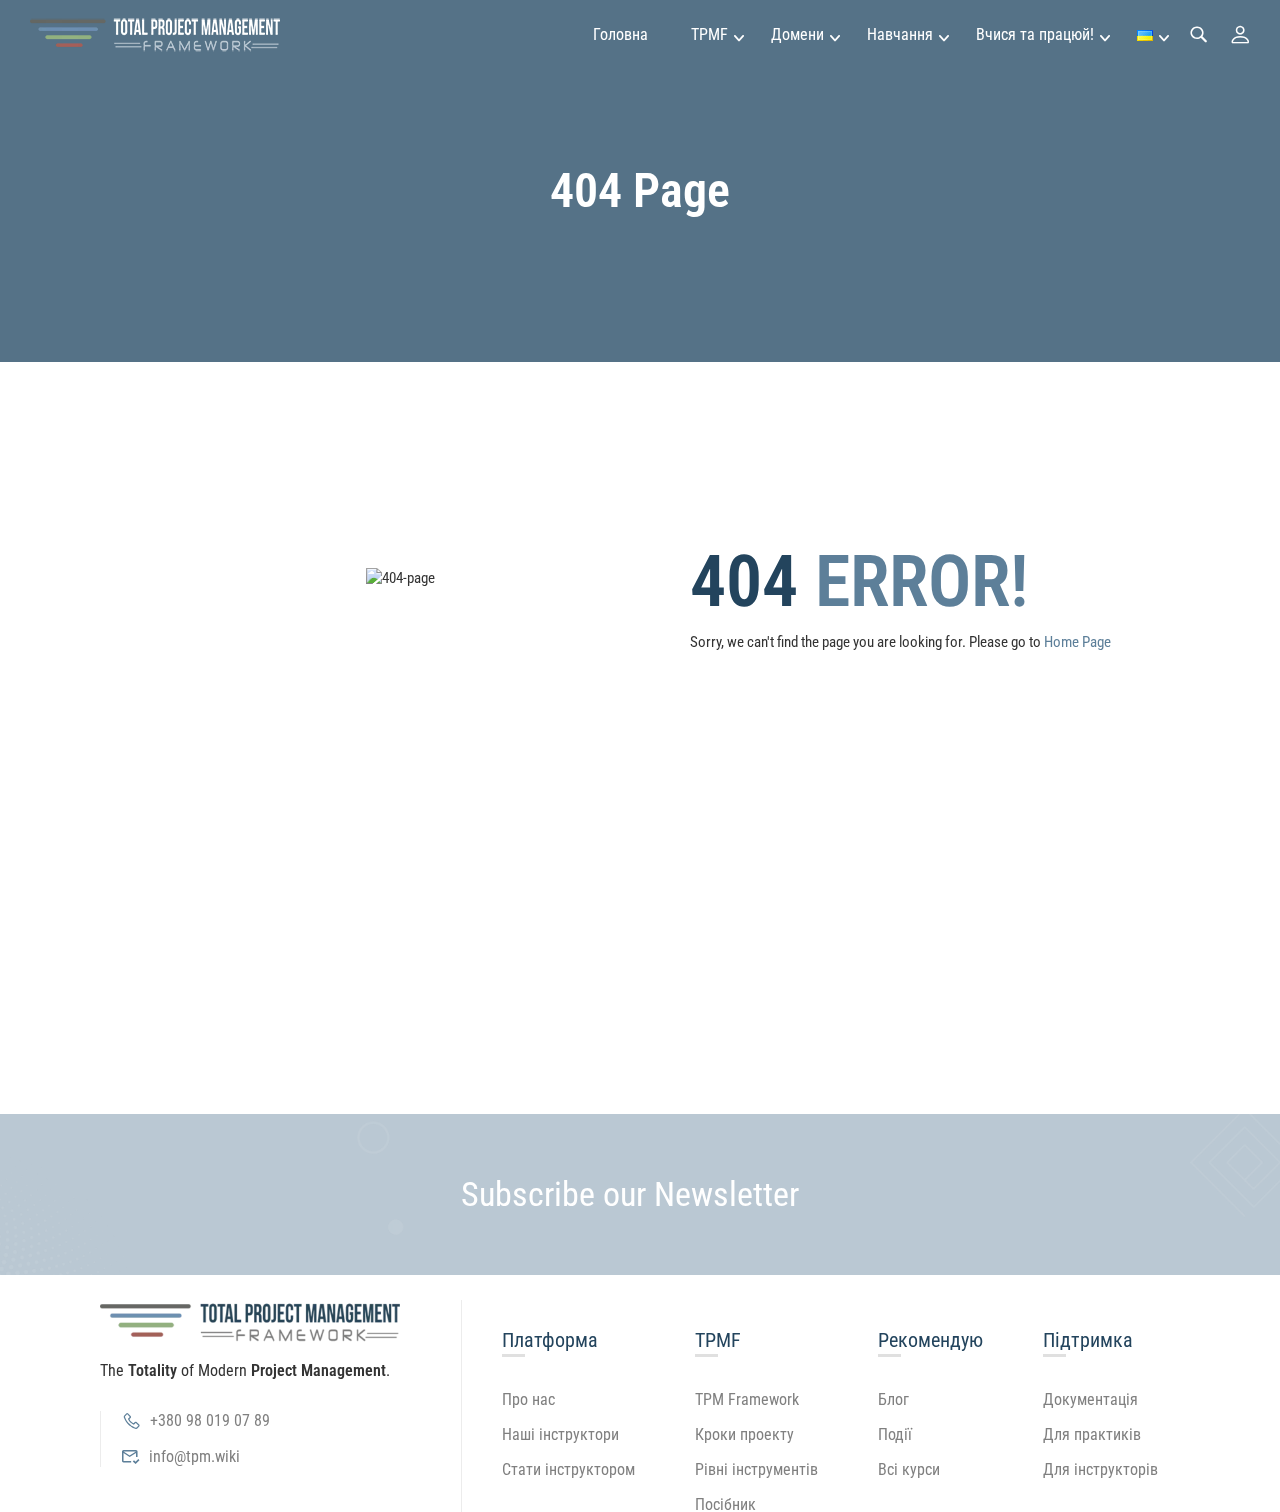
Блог (893, 1399)
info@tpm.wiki (194, 1456)
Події (895, 1434)
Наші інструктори (560, 1434)
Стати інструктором (568, 1469)
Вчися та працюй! (1035, 34)
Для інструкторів (1100, 1469)
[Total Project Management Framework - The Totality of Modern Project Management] (155, 35)
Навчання (900, 34)
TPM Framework (747, 1399)
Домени (797, 34)
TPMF (709, 34)
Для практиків (1092, 1434)
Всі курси (909, 1469)
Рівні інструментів (756, 1469)
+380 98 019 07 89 (210, 1420)
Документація (1090, 1399)
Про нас (528, 1399)
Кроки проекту (744, 1434)
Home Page (1077, 642)
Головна (620, 34)
